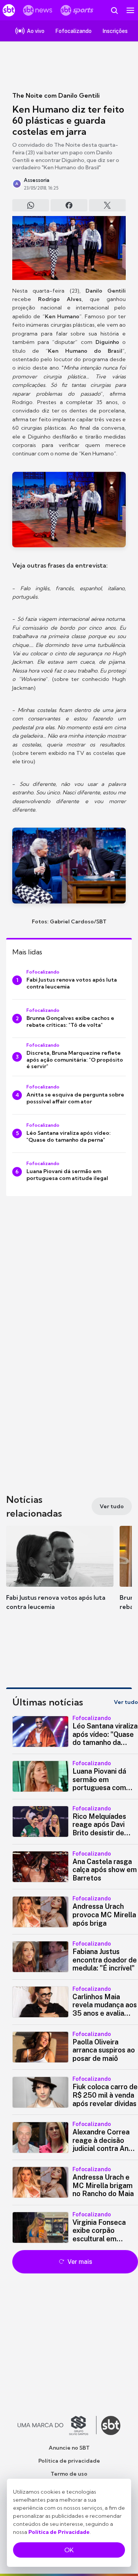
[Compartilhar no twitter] (107, 205)
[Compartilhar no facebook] (69, 205)
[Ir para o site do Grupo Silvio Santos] (57, 2425)
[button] (60, 1576)
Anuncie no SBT (69, 2448)
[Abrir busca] (114, 10)
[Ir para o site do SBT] (111, 2425)
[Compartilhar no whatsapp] (31, 205)
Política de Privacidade (59, 2532)
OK (69, 2550)
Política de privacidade (69, 2461)
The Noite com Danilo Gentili (56, 95)
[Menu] (130, 10)
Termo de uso (69, 2474)
